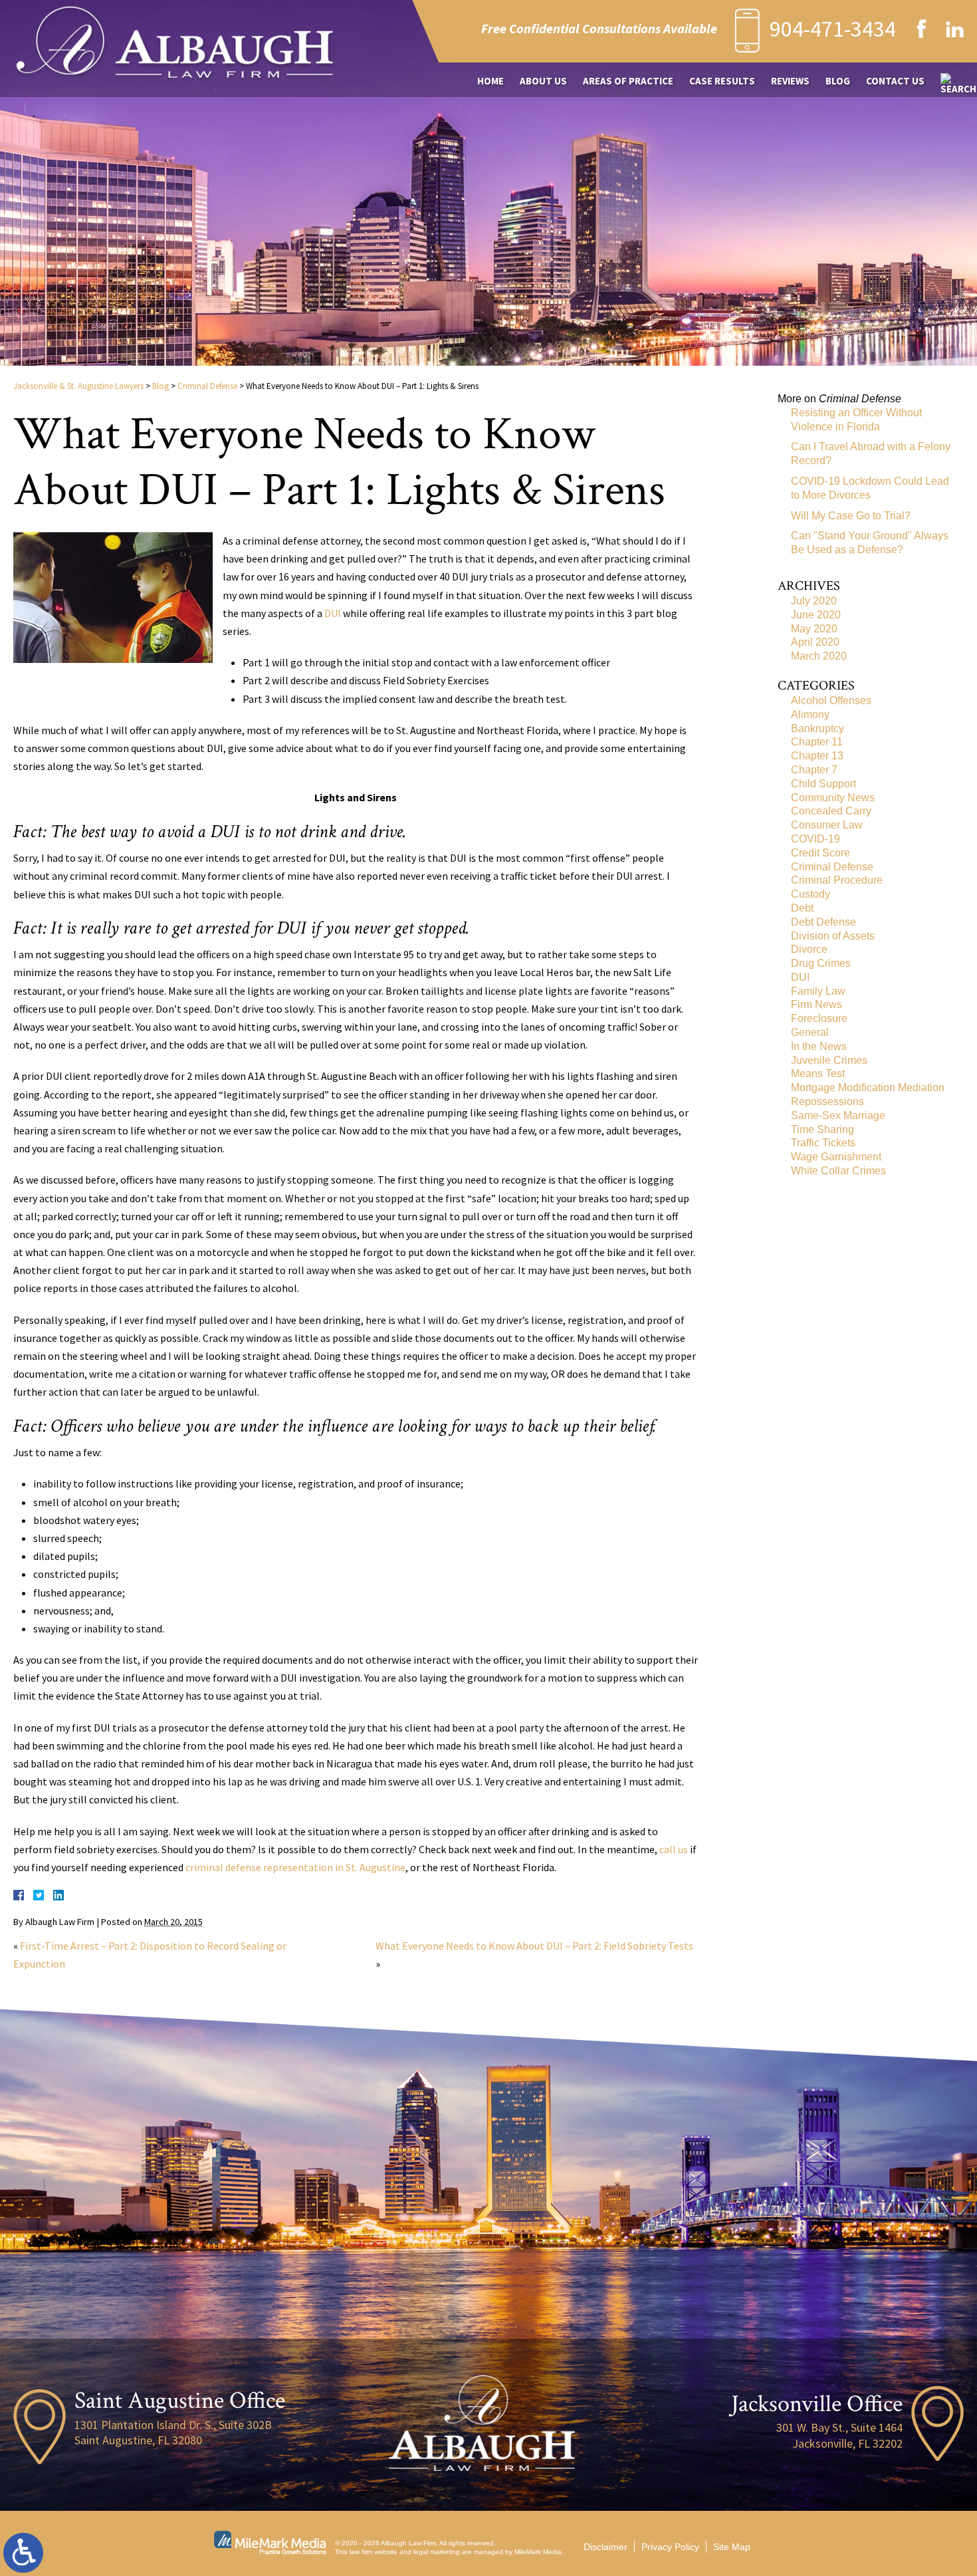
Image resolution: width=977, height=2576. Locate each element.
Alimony (810, 714)
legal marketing (437, 2552)
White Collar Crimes (838, 1171)
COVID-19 (815, 839)
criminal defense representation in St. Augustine (295, 1867)
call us (674, 1849)
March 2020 (819, 656)
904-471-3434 (833, 29)
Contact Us (895, 81)
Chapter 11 (817, 742)
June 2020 (816, 615)
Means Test (818, 1074)
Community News (833, 798)
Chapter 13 (817, 756)
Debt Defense (823, 922)
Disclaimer (605, 2547)
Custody (811, 894)
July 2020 (814, 601)
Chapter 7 (814, 770)
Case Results (722, 81)
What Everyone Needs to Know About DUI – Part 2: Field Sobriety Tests (534, 1946)
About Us (543, 81)
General (810, 1032)
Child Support (823, 784)
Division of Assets (833, 936)
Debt (802, 908)
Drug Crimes (821, 963)
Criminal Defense (207, 386)
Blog (838, 81)
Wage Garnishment (836, 1157)
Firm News (816, 1004)
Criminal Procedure (837, 880)
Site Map (732, 2547)
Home (490, 81)
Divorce (809, 949)
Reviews (790, 81)
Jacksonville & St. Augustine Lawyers (78, 386)
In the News (819, 1046)
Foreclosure (819, 1018)
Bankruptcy (817, 728)
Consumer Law (827, 825)
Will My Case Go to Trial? (851, 516)
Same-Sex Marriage (838, 1115)
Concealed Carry (831, 811)
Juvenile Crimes (829, 1060)
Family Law (818, 991)
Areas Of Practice (628, 81)
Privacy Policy (670, 2547)
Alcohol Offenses (831, 701)
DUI (333, 613)
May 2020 (814, 629)
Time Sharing (822, 1129)
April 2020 (815, 642)
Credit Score (820, 853)
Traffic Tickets (823, 1143)
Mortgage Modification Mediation (868, 1088)
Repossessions (827, 1101)
